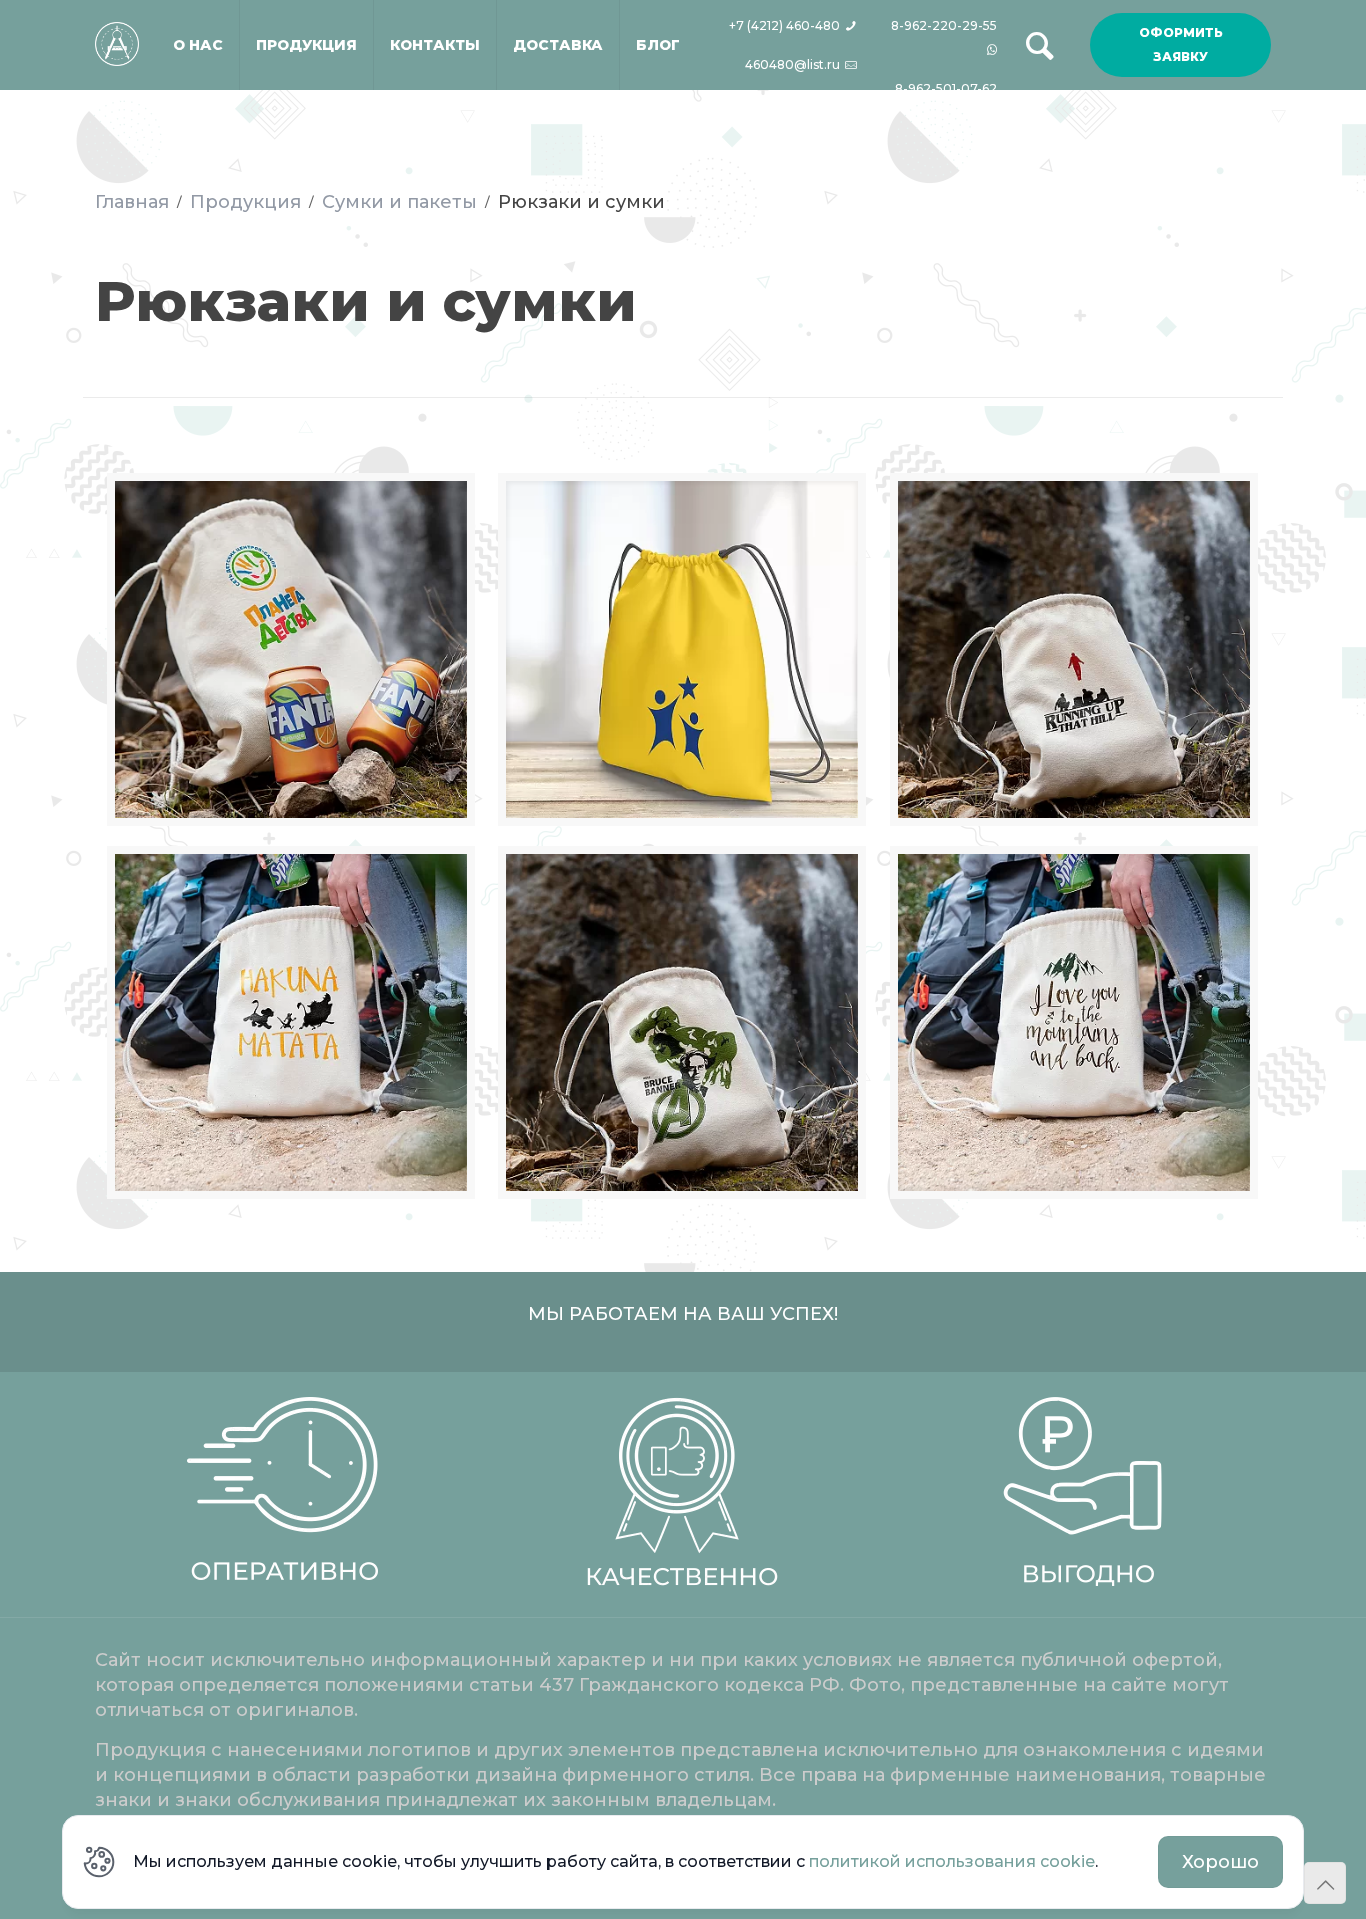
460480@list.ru (794, 64)
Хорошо (1220, 1862)
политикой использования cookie (952, 1861)
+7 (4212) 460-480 (786, 25)
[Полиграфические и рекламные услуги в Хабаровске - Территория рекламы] (117, 22)
